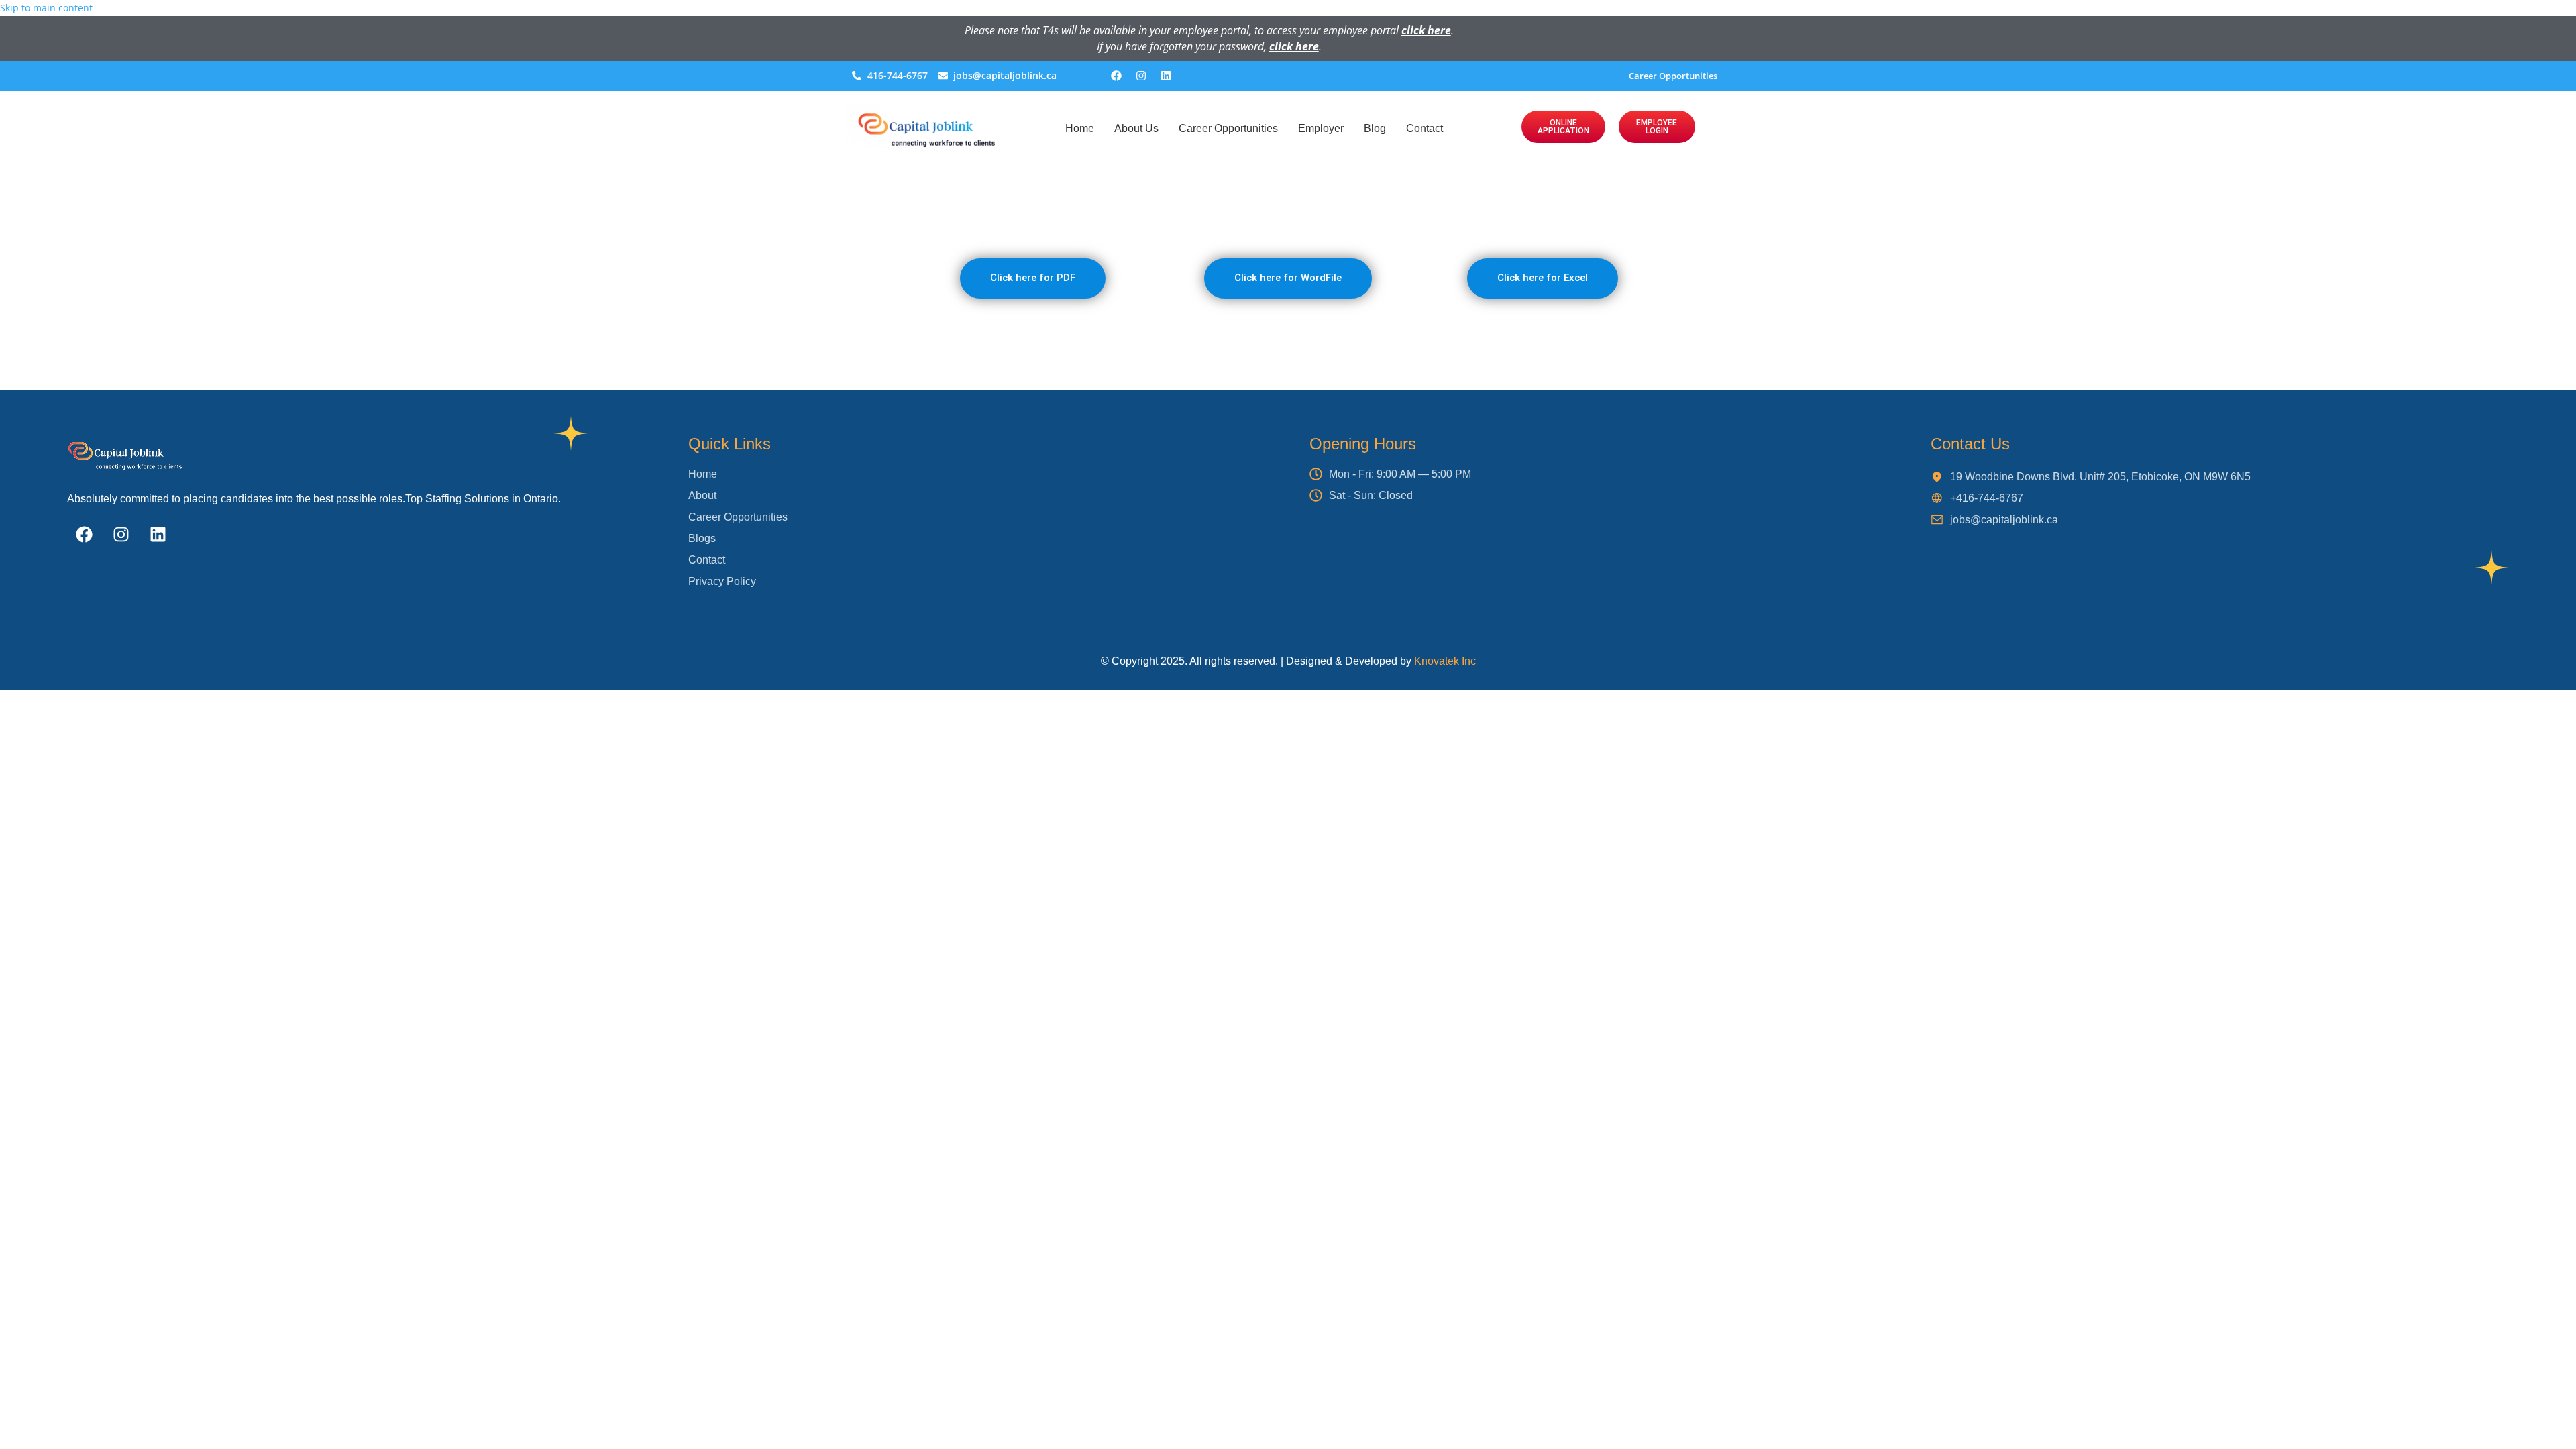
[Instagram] (1141, 76)
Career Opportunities (1673, 76)
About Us (1136, 128)
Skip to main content (46, 8)
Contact (1425, 128)
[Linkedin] (1166, 76)
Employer (1321, 128)
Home (1080, 128)
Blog (1375, 128)
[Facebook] (1116, 76)
